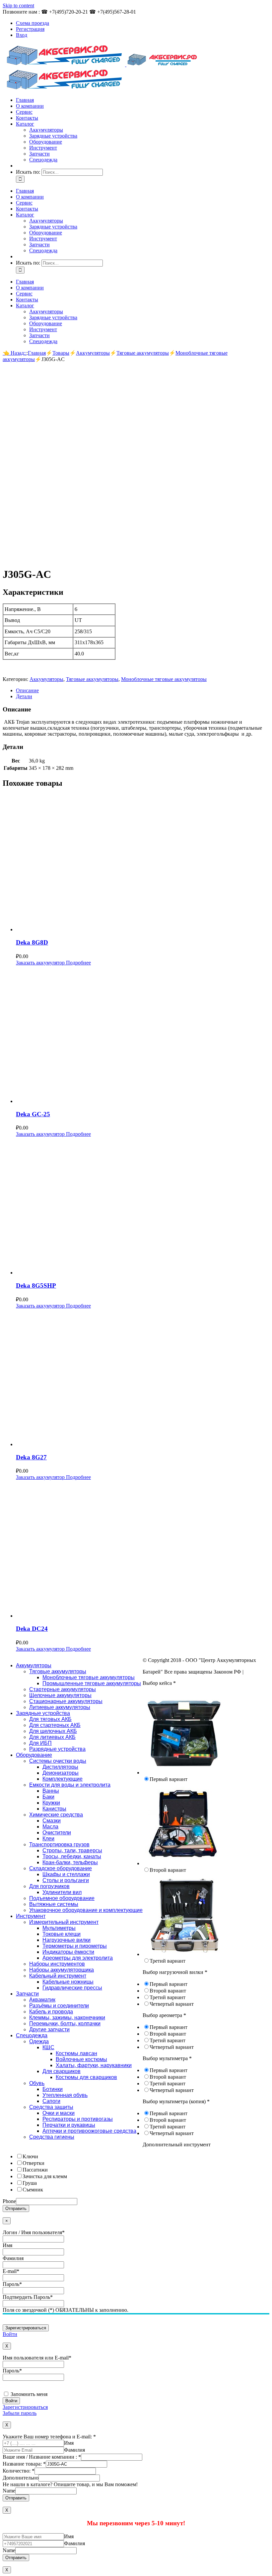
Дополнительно (21, 2478)
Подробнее (78, 963)
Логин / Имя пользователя (34, 2232)
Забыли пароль (20, 2413)
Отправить (16, 2208)
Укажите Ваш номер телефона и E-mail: (49, 2437)
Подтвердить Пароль (28, 2297)
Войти (10, 2334)
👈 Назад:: (15, 353)
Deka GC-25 (33, 1114)
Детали (24, 696)
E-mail (11, 2271)
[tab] (143, 691)
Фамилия (13, 2258)
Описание (27, 690)
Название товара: (24, 2464)
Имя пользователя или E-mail (37, 2358)
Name (9, 2491)
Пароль (12, 2284)
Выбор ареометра (164, 2015)
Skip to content (18, 5)
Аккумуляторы (46, 679)
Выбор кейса (159, 1683)
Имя (7, 2245)
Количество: (19, 2471)
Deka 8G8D (32, 942)
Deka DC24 (32, 1629)
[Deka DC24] (143, 1550)
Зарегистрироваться (25, 2407)
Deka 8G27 (31, 1457)
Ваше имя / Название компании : (42, 2457)
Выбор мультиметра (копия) (176, 2101)
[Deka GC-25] (143, 1035)
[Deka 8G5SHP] (143, 1206)
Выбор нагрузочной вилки (175, 1972)
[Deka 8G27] (143, 1378)
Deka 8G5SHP (36, 1286)
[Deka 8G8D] (143, 863)
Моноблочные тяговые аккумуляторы (164, 679)
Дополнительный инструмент (177, 2145)
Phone (9, 2201)
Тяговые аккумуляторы (92, 679)
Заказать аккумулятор (40, 963)
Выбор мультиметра (167, 2058)
